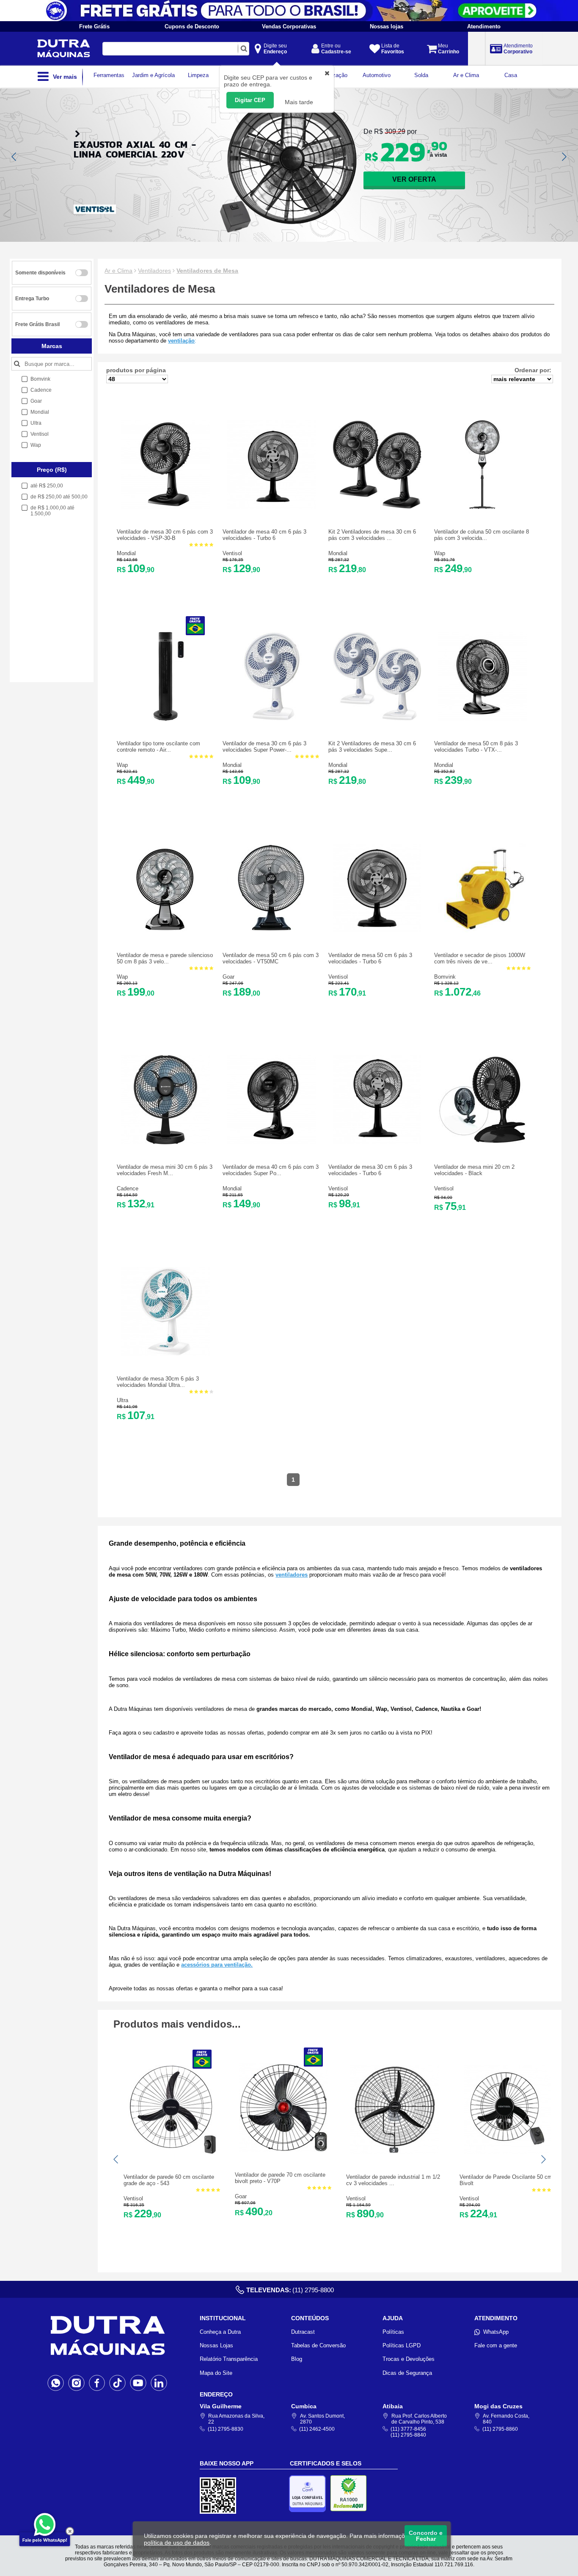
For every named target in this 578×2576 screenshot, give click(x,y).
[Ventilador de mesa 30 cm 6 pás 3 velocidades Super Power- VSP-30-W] (271, 719)
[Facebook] (97, 2382)
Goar (228, 977)
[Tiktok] (117, 2382)
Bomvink (445, 977)
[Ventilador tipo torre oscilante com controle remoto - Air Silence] (165, 719)
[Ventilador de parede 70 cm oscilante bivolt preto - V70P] (283, 2150)
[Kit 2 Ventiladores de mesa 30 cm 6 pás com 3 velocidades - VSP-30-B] (377, 507)
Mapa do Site (216, 2373)
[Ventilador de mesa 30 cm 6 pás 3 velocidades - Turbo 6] (377, 1142)
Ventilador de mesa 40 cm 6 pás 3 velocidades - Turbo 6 (264, 535)
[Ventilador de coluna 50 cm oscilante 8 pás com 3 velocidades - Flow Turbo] (483, 507)
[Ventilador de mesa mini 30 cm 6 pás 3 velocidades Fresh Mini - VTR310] (165, 1142)
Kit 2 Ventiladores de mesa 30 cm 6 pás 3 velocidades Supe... (372, 747)
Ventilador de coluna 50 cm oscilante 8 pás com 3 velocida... (482, 535)
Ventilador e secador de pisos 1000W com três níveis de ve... (480, 958)
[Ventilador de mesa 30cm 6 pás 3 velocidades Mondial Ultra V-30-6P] (165, 1354)
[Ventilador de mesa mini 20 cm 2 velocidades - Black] (483, 1142)
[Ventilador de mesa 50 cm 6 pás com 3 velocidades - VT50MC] (271, 931)
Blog (297, 2359)
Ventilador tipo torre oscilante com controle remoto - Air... (158, 747)
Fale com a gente (496, 2345)
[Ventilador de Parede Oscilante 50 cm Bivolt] (508, 2152)
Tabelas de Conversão (318, 2345)
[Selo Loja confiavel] (310, 2494)
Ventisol (232, 553)
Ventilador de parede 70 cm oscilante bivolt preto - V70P (280, 2178)
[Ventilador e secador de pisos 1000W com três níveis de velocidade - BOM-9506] (483, 931)
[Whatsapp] (56, 2382)
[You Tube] (138, 2382)
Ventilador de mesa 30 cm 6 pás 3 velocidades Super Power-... (264, 747)
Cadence (128, 1188)
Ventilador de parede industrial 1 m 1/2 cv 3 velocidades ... (393, 2180)
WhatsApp (496, 2332)
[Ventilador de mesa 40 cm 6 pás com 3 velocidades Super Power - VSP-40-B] (271, 1142)
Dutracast (303, 2332)
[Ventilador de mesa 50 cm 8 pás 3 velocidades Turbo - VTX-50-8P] (483, 719)
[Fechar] (70, 2531)
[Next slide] (564, 157)
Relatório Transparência (229, 2359)
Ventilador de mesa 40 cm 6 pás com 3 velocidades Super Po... (271, 1170)
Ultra (122, 1400)
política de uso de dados (177, 2543)
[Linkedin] (159, 2382)
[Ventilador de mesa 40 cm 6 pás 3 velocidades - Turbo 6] (271, 507)
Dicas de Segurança (407, 2373)
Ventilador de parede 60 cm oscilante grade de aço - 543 (169, 2180)
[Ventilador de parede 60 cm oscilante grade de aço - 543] (172, 2152)
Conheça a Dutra (220, 2332)
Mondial (126, 553)
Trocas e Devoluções (409, 2359)
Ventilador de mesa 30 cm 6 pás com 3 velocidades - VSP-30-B (165, 535)
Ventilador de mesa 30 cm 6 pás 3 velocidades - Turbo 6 (370, 1170)
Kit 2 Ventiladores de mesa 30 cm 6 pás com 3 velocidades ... (372, 535)
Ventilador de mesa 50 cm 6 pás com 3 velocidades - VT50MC (271, 958)
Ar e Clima (118, 271)
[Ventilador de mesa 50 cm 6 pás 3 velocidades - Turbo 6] (377, 931)
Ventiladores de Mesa (207, 271)
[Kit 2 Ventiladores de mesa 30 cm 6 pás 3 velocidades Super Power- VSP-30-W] (377, 719)
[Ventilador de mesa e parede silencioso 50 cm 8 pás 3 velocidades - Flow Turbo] (165, 931)
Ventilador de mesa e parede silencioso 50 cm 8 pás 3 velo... (165, 958)
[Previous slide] (14, 157)
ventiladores (292, 1575)
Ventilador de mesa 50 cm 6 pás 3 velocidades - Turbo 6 (370, 958)
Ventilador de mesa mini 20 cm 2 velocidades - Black (474, 1170)
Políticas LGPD (402, 2345)
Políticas (393, 2332)
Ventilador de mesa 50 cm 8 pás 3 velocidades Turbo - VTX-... (476, 747)
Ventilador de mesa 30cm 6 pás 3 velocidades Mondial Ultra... (158, 1382)
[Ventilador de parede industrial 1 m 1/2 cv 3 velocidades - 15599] (395, 2152)
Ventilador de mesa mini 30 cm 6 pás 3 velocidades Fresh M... (165, 1170)
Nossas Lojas (216, 2345)
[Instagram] (76, 2382)
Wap (440, 553)
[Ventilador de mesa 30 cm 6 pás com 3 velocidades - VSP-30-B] (165, 507)
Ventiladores (154, 271)
